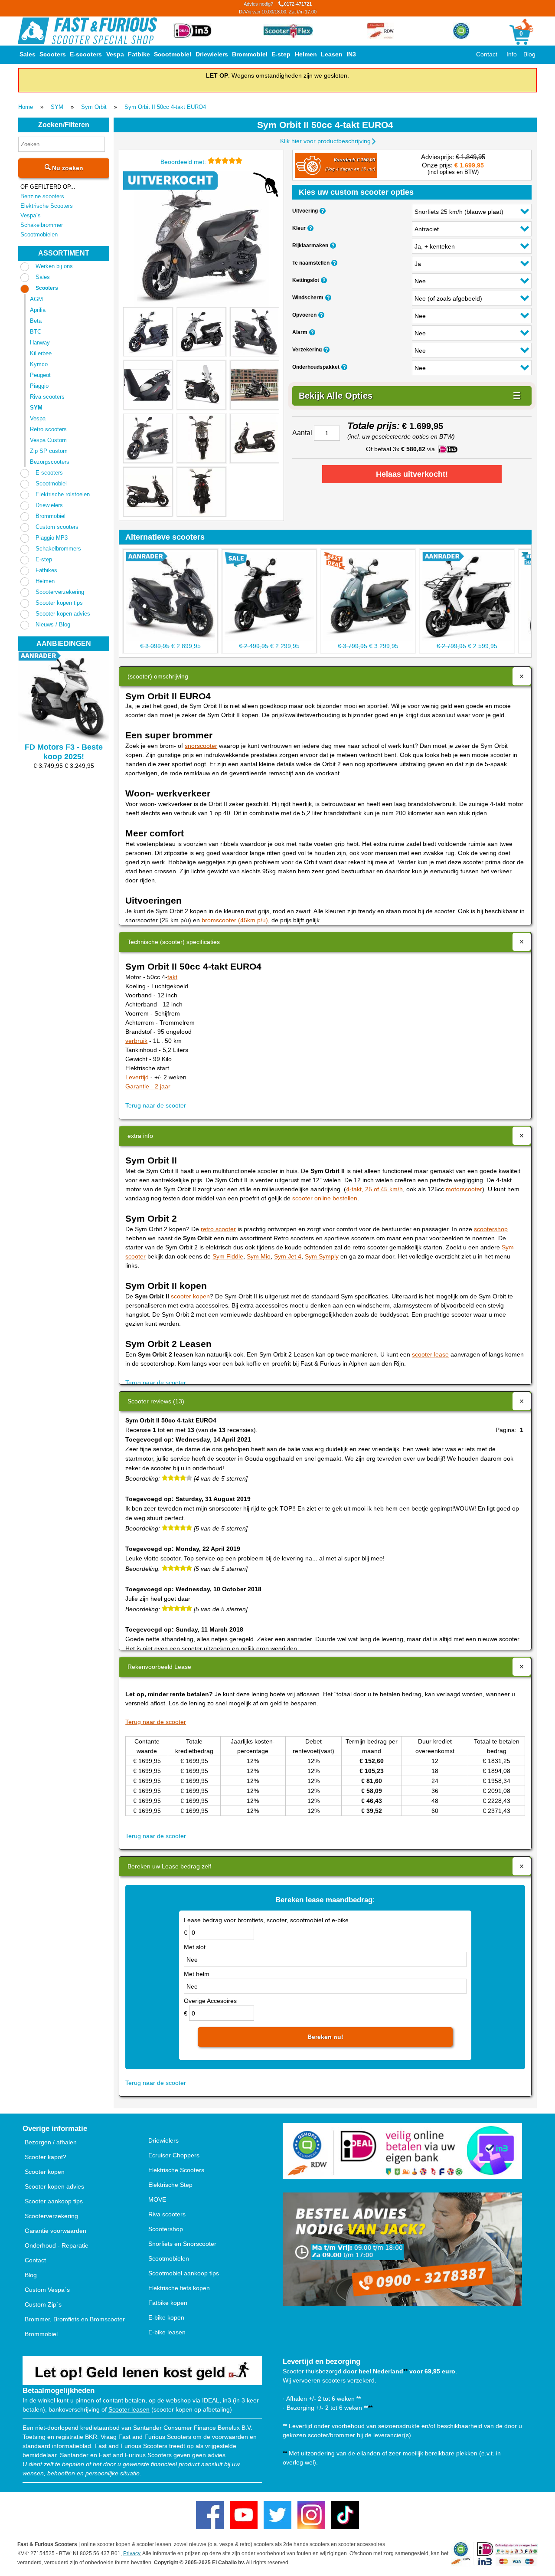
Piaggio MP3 (52, 538)
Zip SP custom (49, 451)
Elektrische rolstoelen (63, 494)
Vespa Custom (48, 440)
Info (512, 54)
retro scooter (218, 1229)
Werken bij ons (54, 266)
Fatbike (139, 54)
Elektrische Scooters (47, 206)
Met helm (197, 1974)
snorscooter (201, 746)
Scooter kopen (45, 2172)
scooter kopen (189, 1296)
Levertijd (137, 1077)
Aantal (302, 433)
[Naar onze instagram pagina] (311, 2515)
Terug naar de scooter (156, 1105)
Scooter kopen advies (63, 614)
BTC (36, 332)
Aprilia (38, 310)
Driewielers (212, 54)
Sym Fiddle (228, 1256)
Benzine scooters (42, 196)
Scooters (53, 54)
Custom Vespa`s (47, 2290)
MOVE (157, 2199)
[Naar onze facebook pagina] (210, 2515)
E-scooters (86, 54)
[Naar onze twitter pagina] (277, 2515)
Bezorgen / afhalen (51, 2142)
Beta (36, 321)
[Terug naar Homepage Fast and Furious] (87, 31)
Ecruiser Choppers (174, 2155)
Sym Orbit (94, 107)
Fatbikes (46, 570)
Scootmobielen (39, 234)
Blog (529, 54)
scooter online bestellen (325, 1198)
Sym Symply (322, 1256)
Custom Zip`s (43, 2304)
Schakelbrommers (58, 549)
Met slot (195, 1947)
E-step (281, 54)
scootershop (491, 1229)
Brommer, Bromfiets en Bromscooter (75, 2319)
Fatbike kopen (168, 2303)
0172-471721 (278, 8)
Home (26, 107)
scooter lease (430, 1354)
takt (172, 977)
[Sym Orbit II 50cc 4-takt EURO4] (201, 239)
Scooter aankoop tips (54, 2201)
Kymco (39, 364)
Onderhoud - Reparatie (57, 2245)
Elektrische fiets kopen (179, 2288)
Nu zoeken (67, 168)
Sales (28, 54)
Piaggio (39, 386)
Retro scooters (48, 429)
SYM (57, 107)
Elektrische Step (170, 2185)
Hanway (40, 342)
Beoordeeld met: (184, 162)
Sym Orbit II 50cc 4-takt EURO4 (165, 107)
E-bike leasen (167, 2332)
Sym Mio (259, 1256)
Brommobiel (250, 54)
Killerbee (41, 353)
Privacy (132, 2553)
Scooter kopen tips (59, 603)
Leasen (332, 54)
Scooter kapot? (46, 2157)
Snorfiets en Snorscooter (182, 2244)
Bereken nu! (325, 2037)
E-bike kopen (166, 2317)
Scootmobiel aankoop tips (184, 2273)
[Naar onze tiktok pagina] (345, 2515)
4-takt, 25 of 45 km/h (374, 1189)
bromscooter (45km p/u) (235, 920)
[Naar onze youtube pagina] (244, 2515)
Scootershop (166, 2229)
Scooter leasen (129, 2409)
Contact (487, 54)
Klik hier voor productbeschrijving (325, 141)
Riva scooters (47, 397)
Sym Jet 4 (288, 1256)
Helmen (306, 54)
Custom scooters (57, 527)
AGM (36, 299)
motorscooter (464, 1189)
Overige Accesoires (210, 2001)
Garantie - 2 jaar (148, 1086)
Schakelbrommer (42, 225)
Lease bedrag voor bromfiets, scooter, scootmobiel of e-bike (266, 1920)
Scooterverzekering (60, 592)
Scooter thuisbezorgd (312, 2371)
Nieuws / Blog (53, 624)
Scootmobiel (173, 54)
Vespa (115, 54)
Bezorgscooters (50, 462)
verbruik (136, 1041)
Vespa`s (31, 215)
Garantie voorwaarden (55, 2231)
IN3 (351, 54)
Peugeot (40, 375)
